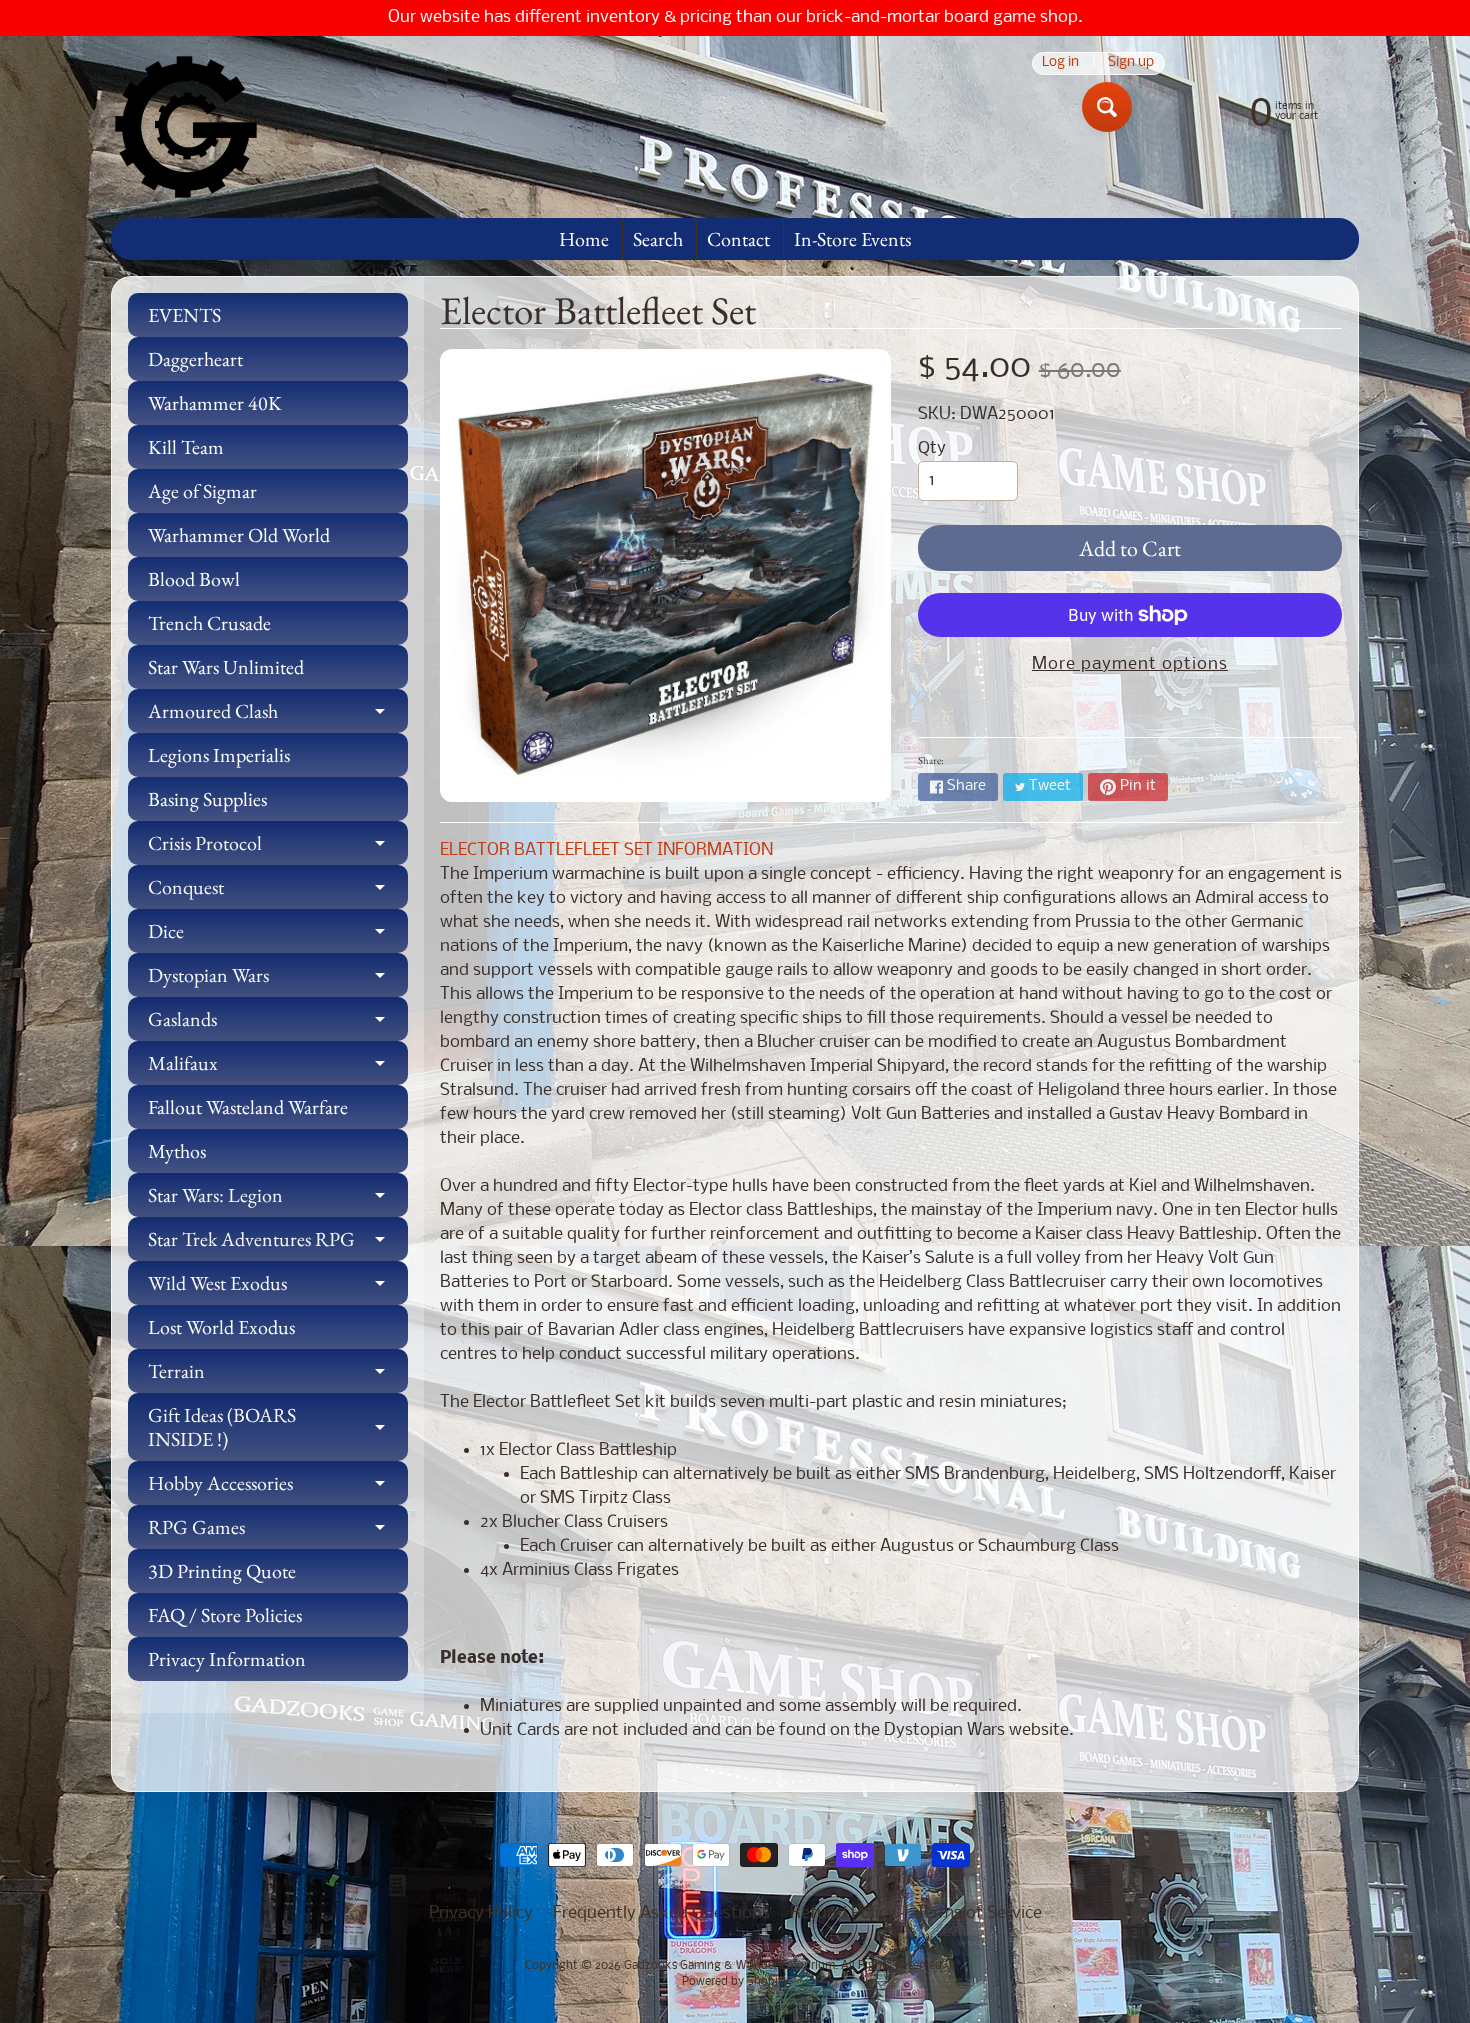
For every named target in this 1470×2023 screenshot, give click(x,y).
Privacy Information (227, 1659)
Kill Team (186, 447)
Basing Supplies (207, 799)
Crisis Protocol (278, 847)
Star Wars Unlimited (226, 667)
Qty (932, 448)
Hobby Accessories (278, 1487)
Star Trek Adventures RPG (278, 1243)
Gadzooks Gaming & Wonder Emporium (729, 1966)
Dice (278, 935)
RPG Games (278, 1531)
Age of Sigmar (202, 491)
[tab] (891, 851)
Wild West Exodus (278, 1287)
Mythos (177, 1151)
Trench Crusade (209, 623)
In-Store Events (852, 239)
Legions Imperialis (219, 755)
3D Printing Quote (222, 1571)
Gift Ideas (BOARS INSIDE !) (278, 1428)
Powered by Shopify (735, 1982)
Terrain (278, 1375)
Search (658, 239)
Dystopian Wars (278, 979)
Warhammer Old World (239, 535)
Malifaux (278, 1067)
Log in (1060, 63)
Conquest (278, 891)
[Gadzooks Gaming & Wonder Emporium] (186, 127)
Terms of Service (979, 1913)
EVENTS (184, 315)
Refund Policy (843, 1913)
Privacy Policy (481, 1913)
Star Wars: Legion (278, 1199)
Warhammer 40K (215, 403)
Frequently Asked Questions (661, 1913)
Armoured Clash (278, 715)
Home (584, 239)
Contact (738, 239)
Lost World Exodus (221, 1327)
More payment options (1130, 664)
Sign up (1131, 63)
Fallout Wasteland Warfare (248, 1107)
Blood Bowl (194, 579)
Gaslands (278, 1023)
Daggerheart (195, 359)
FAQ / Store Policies (225, 1615)
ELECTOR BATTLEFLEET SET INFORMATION (606, 850)
